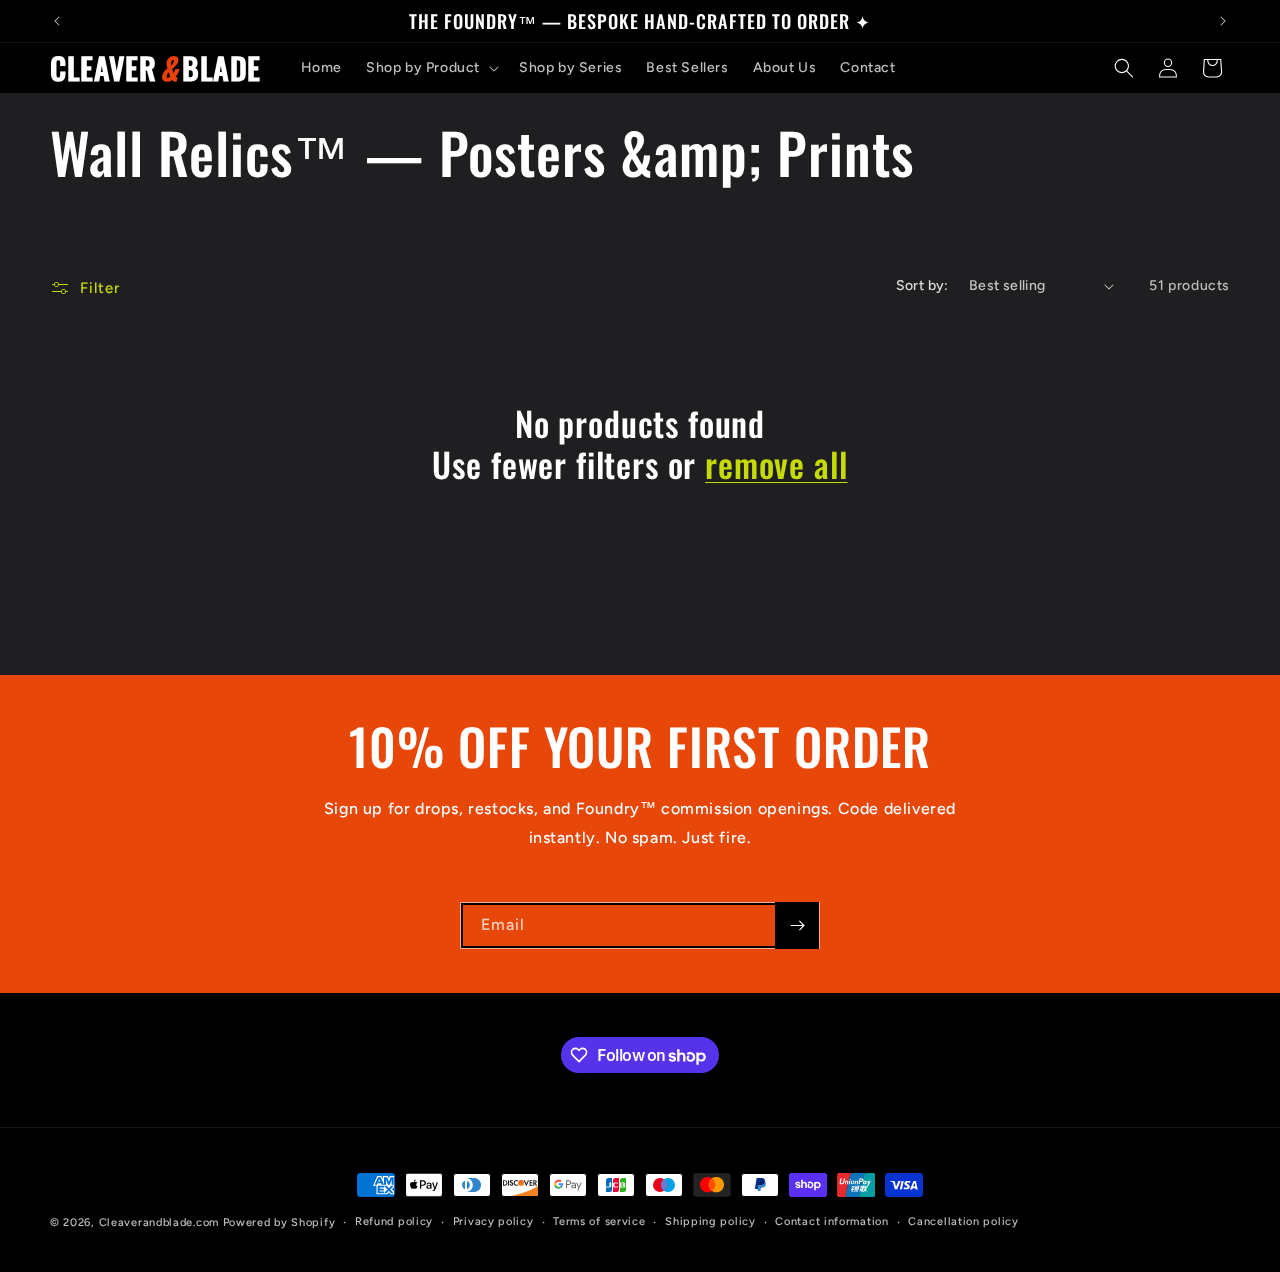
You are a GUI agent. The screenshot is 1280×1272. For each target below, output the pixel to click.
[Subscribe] (797, 925)
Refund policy (394, 1221)
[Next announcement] (1223, 21)
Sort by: (922, 285)
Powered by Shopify (279, 1222)
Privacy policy (493, 1221)
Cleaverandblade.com (159, 1222)
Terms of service (599, 1221)
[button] (430, 68)
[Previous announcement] (57, 21)
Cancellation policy (963, 1221)
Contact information (831, 1221)
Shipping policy (710, 1221)
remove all (776, 464)
